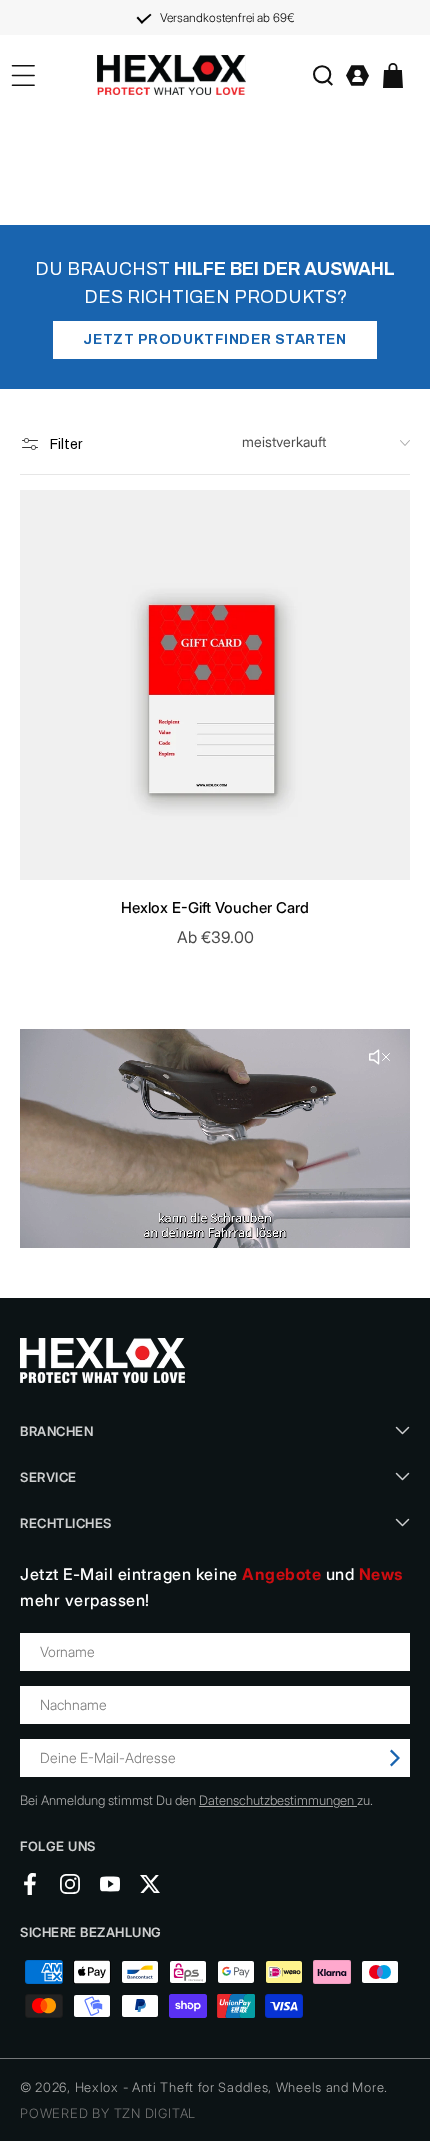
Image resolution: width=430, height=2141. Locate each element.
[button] (322, 75)
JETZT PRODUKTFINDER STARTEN (214, 339)
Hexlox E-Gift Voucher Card (215, 907)
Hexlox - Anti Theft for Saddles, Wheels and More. (231, 2087)
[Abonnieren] (395, 1758)
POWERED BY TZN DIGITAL (108, 2113)
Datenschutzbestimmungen (278, 1800)
